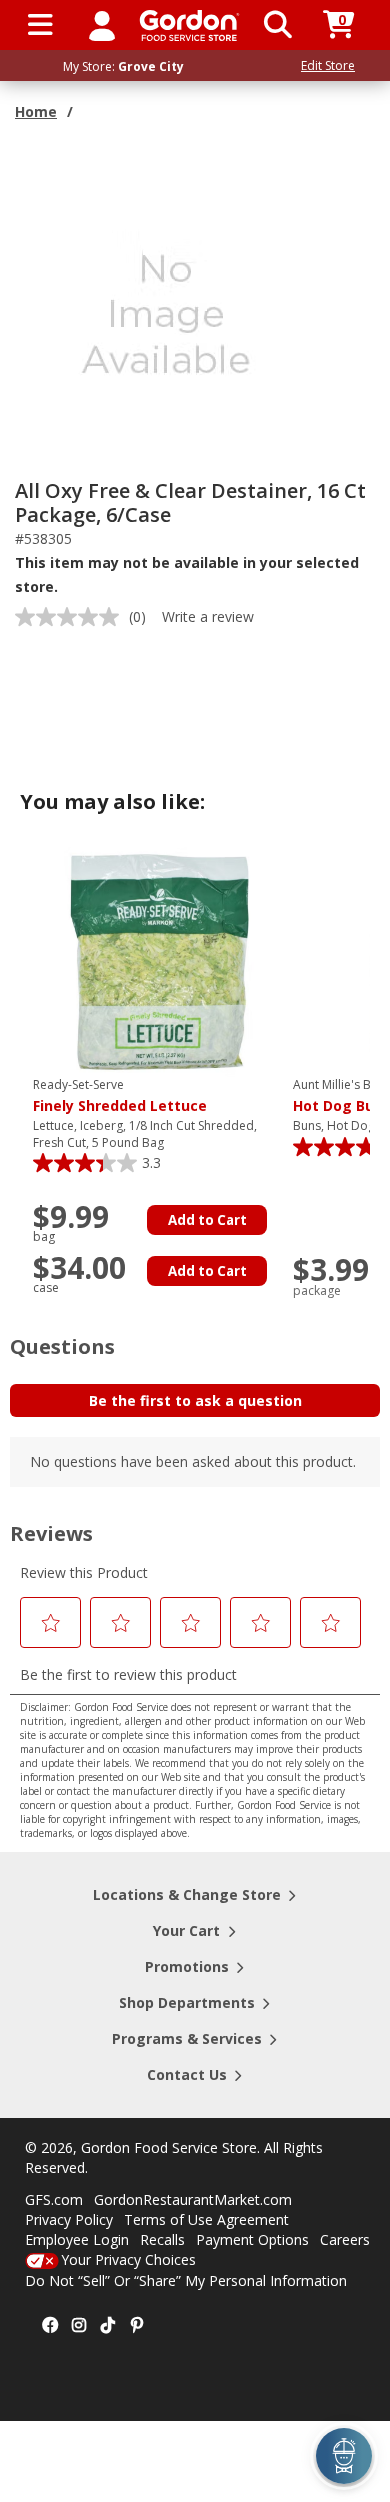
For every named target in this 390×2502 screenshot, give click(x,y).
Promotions (187, 1966)
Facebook (50, 2326)
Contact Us (187, 2074)
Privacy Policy (69, 2219)
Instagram (79, 2326)
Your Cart (186, 1930)
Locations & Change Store (187, 1894)
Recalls (162, 2239)
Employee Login (77, 2239)
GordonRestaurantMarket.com (193, 2199)
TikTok (108, 2326)
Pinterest (137, 2326)
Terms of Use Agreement (206, 2219)
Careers (345, 2239)
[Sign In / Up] (102, 25)
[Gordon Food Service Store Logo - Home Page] (189, 25)
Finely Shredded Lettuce (120, 1096)
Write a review (208, 616)
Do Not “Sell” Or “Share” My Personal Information (186, 2280)
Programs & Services (187, 2038)
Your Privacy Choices (128, 2259)
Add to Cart (207, 1220)
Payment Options (252, 2239)
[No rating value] (72, 617)
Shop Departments (187, 2002)
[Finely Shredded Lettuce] (158, 960)
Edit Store (328, 65)
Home (36, 111)
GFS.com (54, 2199)
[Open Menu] (40, 25)
